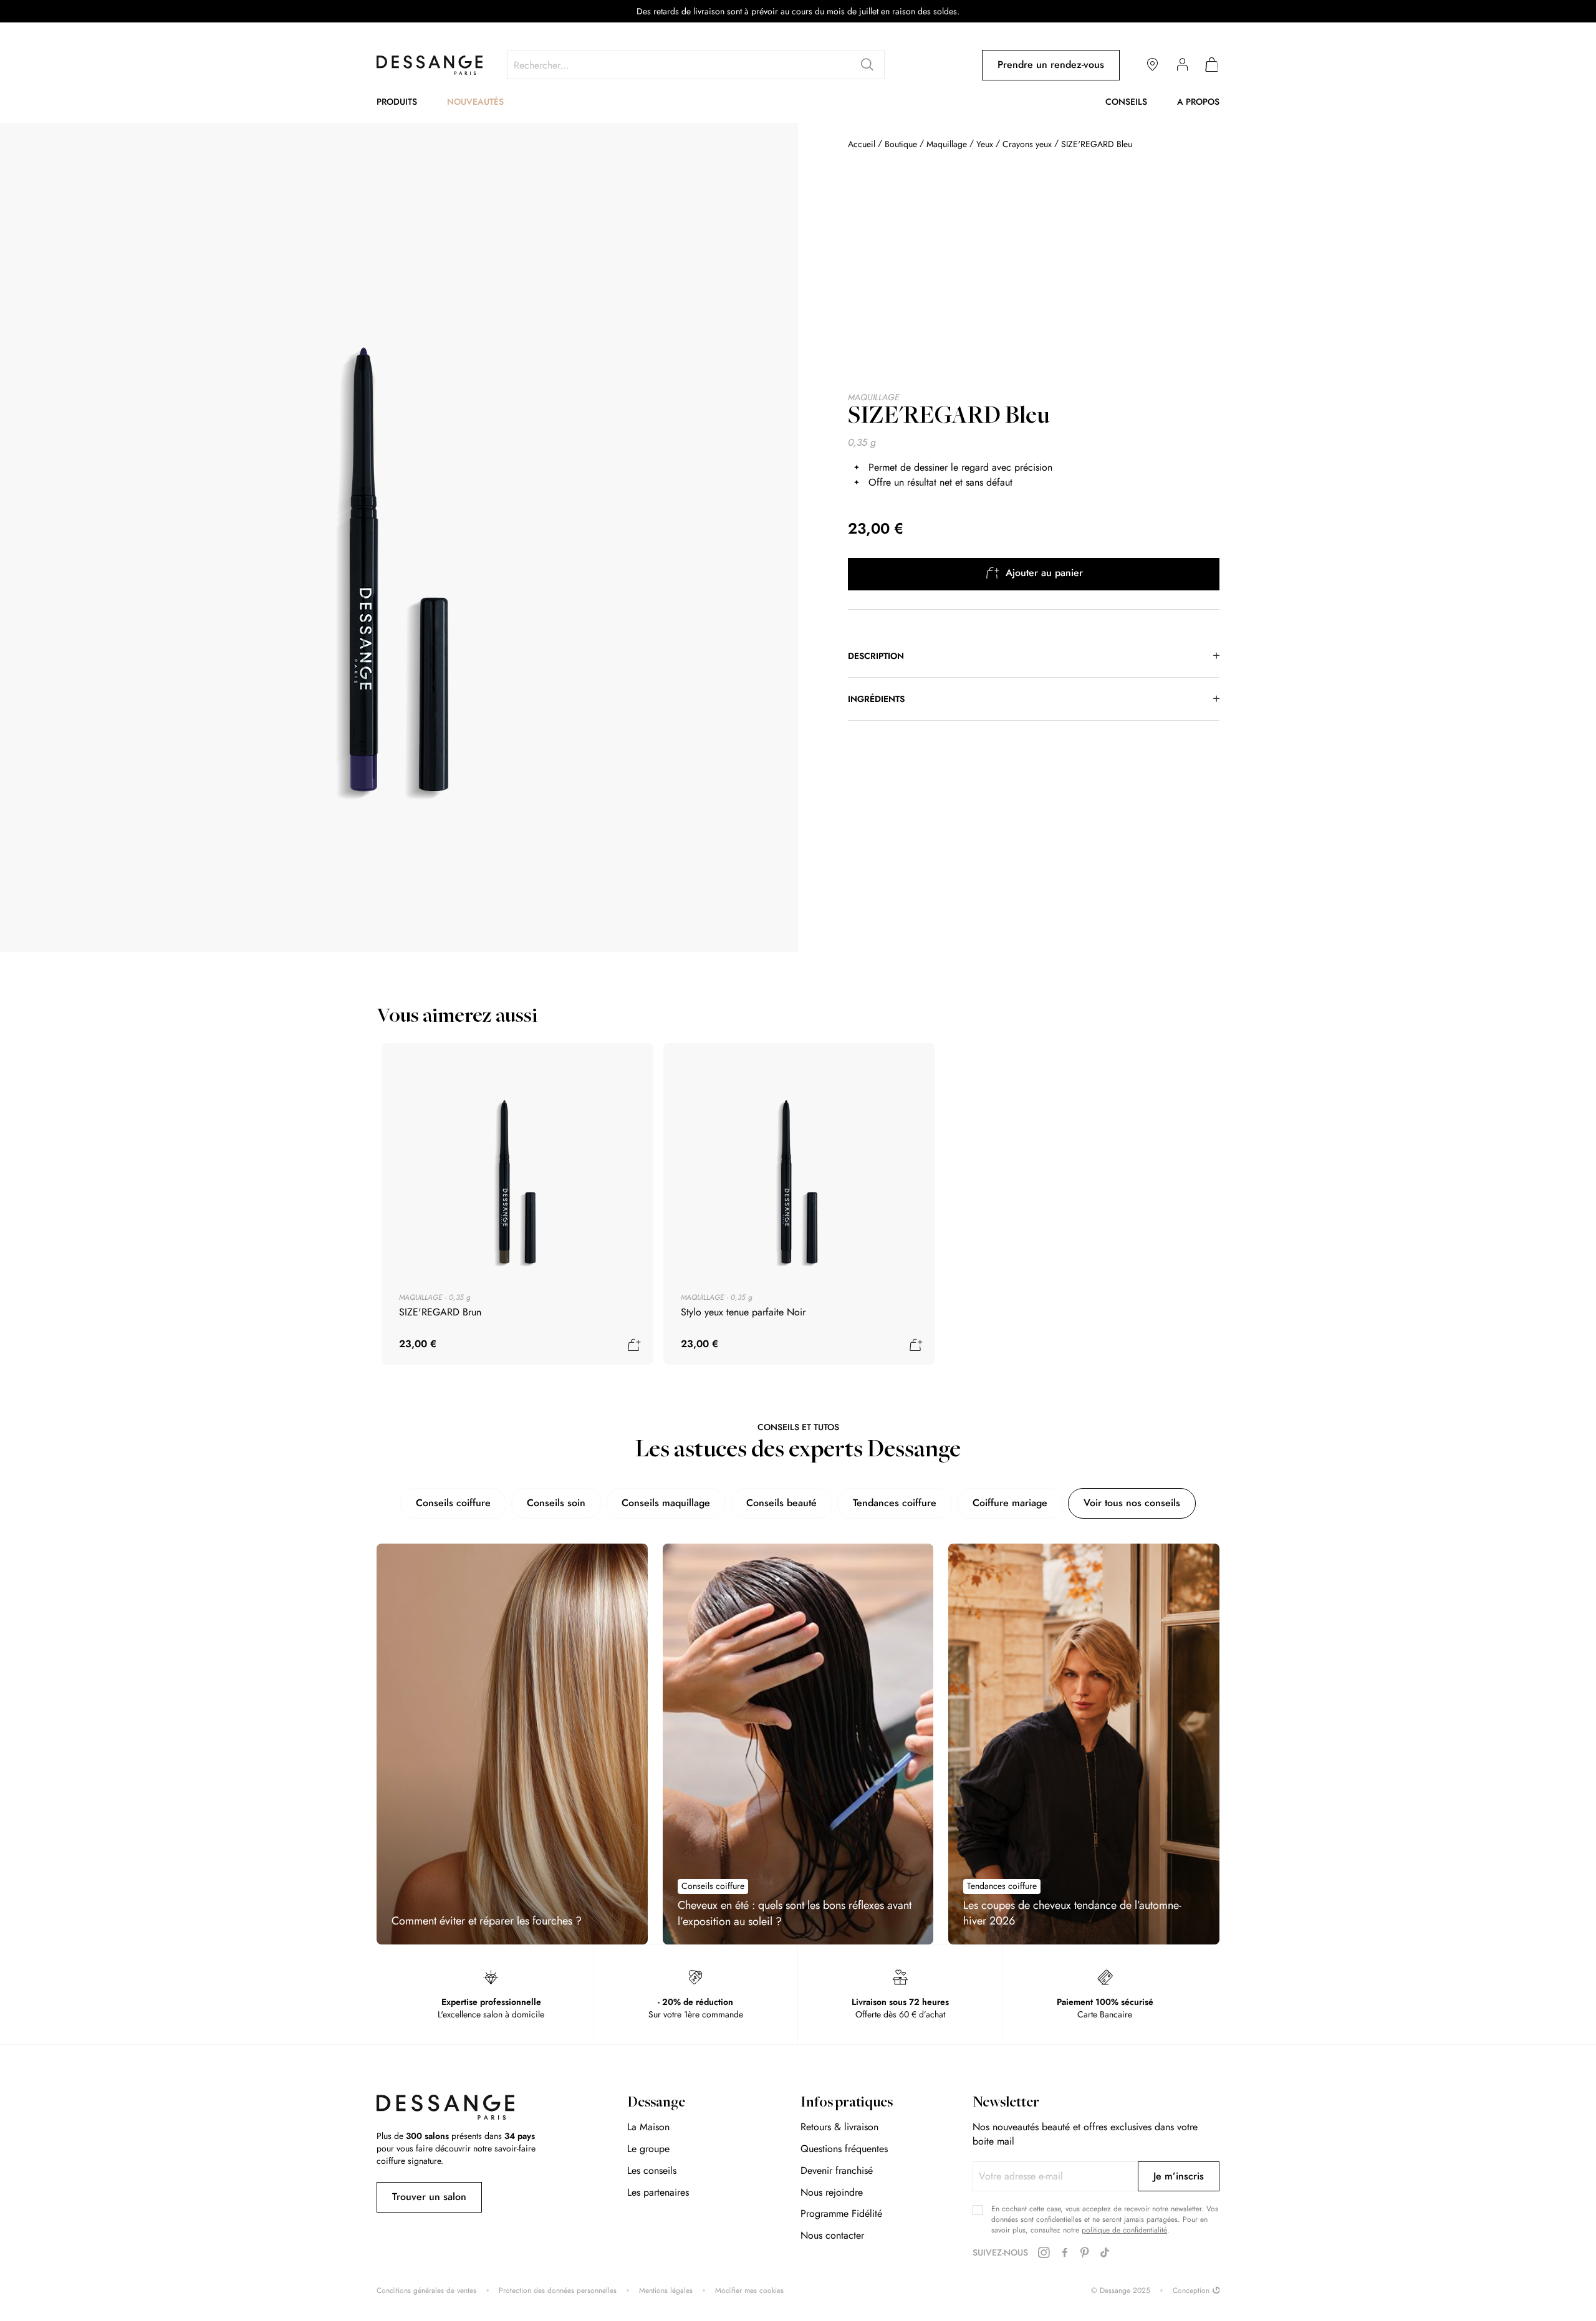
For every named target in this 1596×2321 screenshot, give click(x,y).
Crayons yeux (1027, 144)
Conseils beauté (781, 1503)
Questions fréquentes (844, 2149)
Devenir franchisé (837, 2170)
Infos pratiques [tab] (847, 2103)
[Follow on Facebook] (1065, 2253)
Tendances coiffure (895, 1503)
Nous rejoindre (832, 2192)
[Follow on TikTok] (1105, 2253)
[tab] (1034, 656)
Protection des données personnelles (558, 2291)
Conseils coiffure (453, 1503)
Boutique (901, 144)
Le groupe (648, 2149)
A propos (1198, 102)
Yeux (985, 144)
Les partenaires (658, 2192)
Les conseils (652, 2170)
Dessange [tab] (656, 2103)
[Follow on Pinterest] (1085, 2253)
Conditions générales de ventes (426, 2291)
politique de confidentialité (1124, 2230)
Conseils (1126, 102)
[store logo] (430, 65)
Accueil (862, 144)
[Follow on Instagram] (1044, 2253)
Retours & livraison (839, 2127)
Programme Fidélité (841, 2213)
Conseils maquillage (666, 1503)
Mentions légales (666, 2291)
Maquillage (947, 144)
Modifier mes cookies (749, 2291)
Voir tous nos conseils (1132, 1503)
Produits (397, 102)
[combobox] (696, 65)
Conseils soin (556, 1503)
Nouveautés (475, 102)
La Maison (648, 2127)
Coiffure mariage (1010, 1503)
